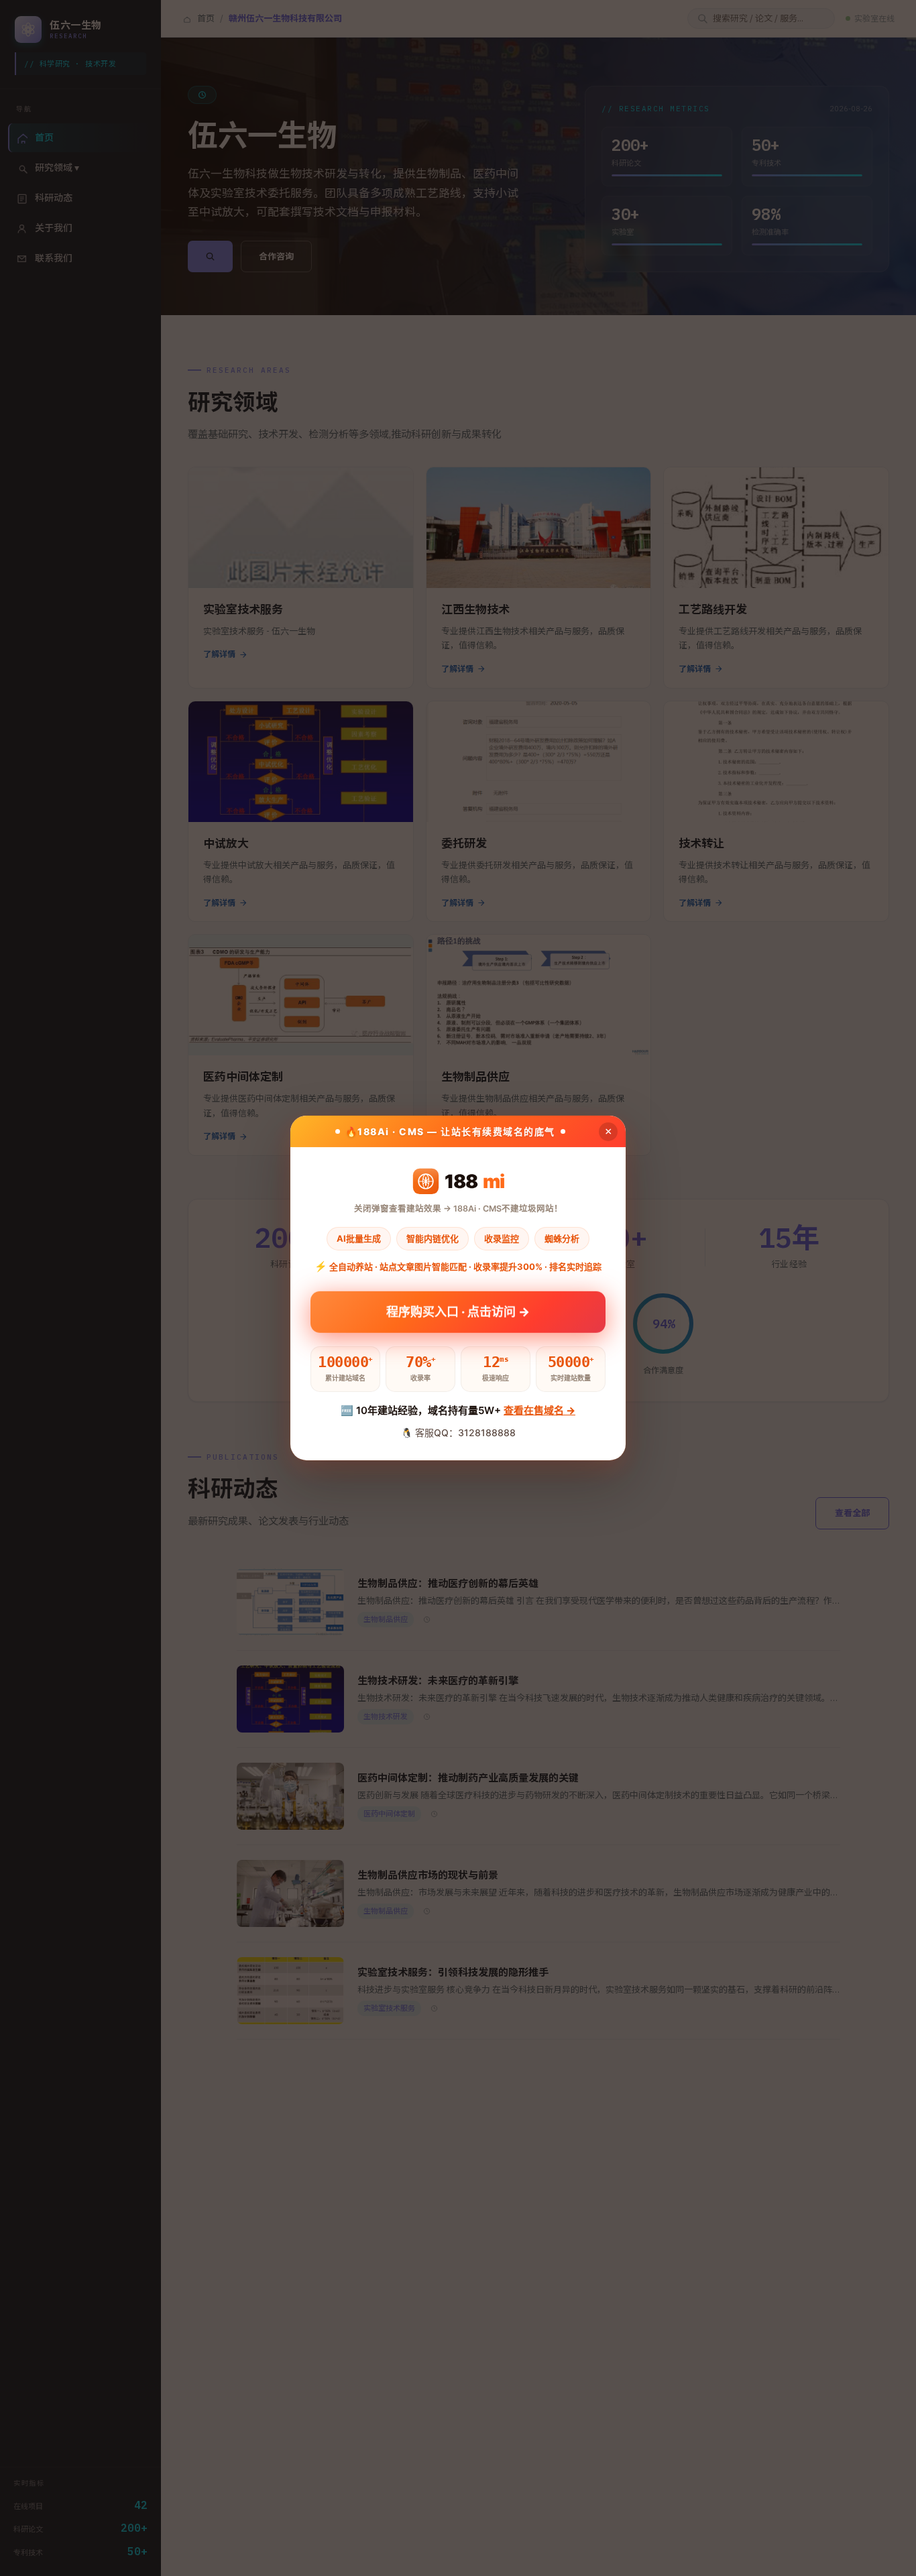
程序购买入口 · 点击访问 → (458, 1308)
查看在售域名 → (539, 1410)
